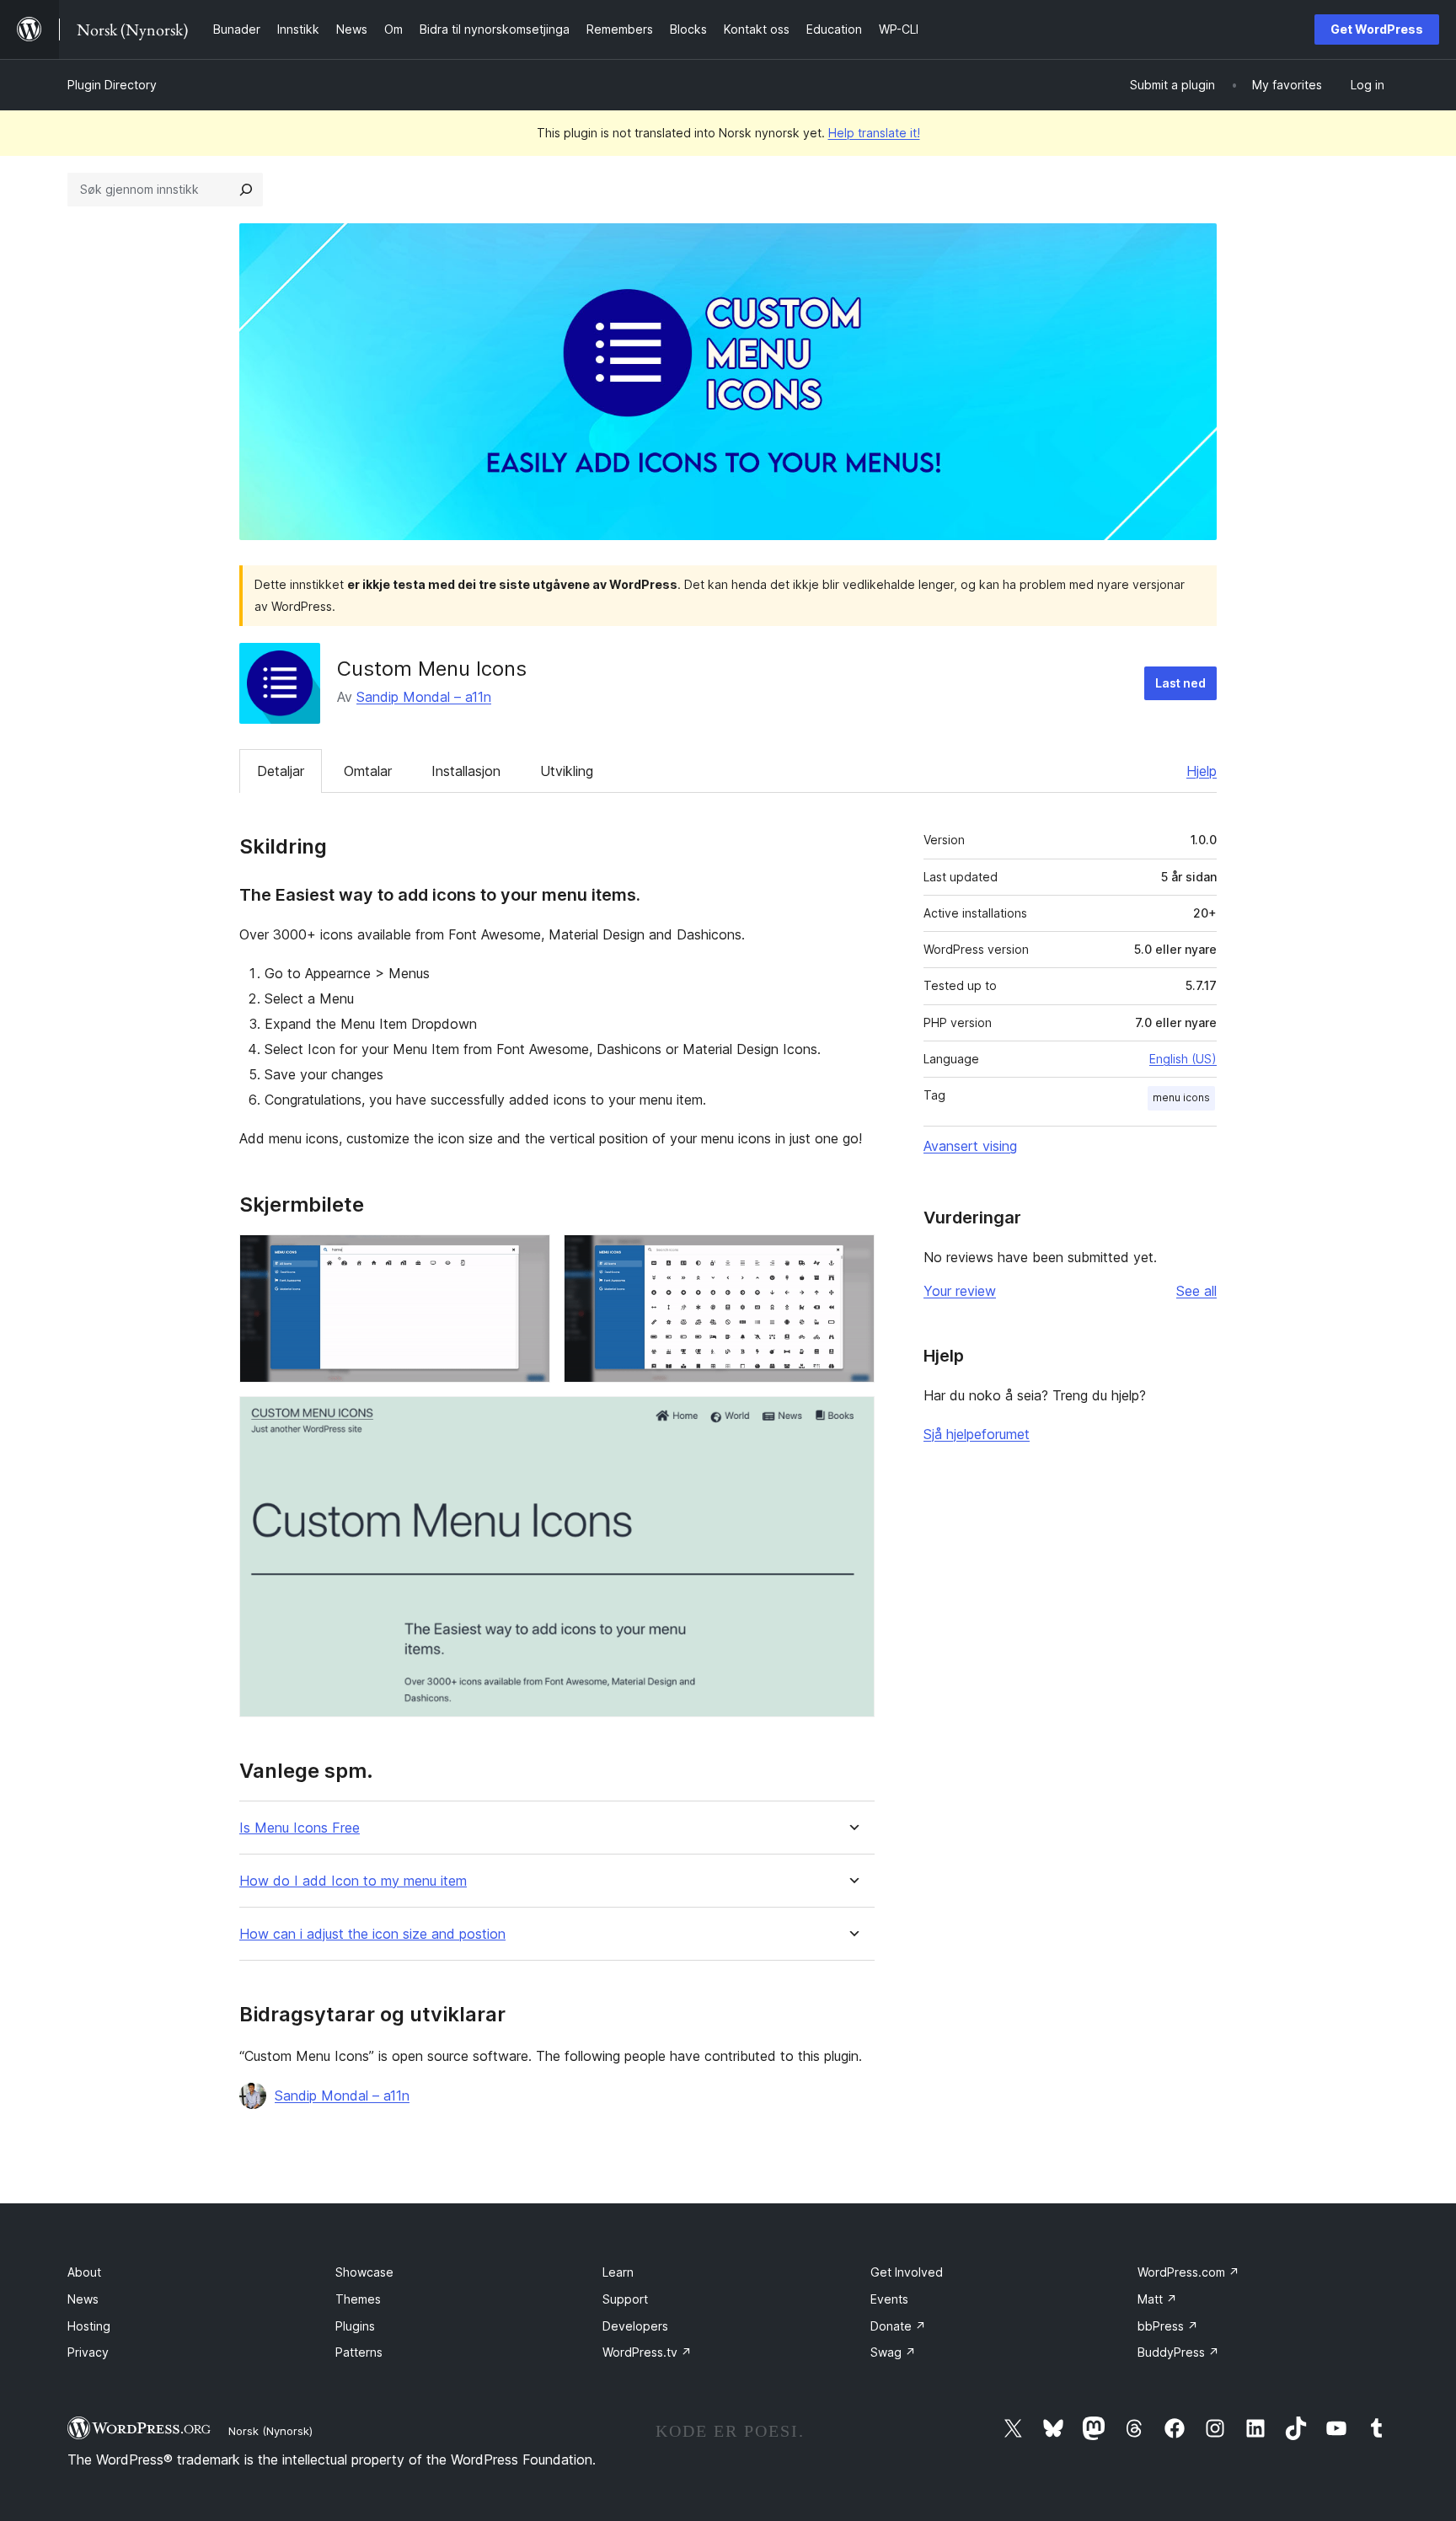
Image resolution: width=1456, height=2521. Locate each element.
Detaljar (281, 771)
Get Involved (907, 2272)
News (83, 2299)
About (84, 2272)
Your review (960, 1291)
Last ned (1180, 683)
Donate (898, 2326)
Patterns (359, 2352)
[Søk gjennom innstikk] (246, 190)
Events (889, 2299)
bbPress (1168, 2326)
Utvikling (567, 771)
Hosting (89, 2326)
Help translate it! (874, 133)
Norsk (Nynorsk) (270, 2431)
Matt (1157, 2299)
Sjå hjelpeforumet (977, 1434)
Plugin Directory (112, 85)
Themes (358, 2299)
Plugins (355, 2326)
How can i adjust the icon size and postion (372, 1934)
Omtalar (368, 771)
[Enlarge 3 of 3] (852, 1419)
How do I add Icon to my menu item (353, 1881)
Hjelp (1202, 771)
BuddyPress (1178, 2352)
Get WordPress (1377, 29)
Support (625, 2299)
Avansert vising (970, 1146)
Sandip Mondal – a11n (424, 697)
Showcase (364, 2272)
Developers (635, 2326)
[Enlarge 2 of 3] (852, 1257)
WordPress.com (1188, 2272)
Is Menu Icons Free (300, 1828)
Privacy (88, 2352)
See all (1196, 1291)
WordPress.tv (647, 2352)
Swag (893, 2352)
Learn (618, 2272)
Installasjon (466, 771)
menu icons (1181, 1097)
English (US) (1183, 1059)
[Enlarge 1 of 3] (527, 1257)
